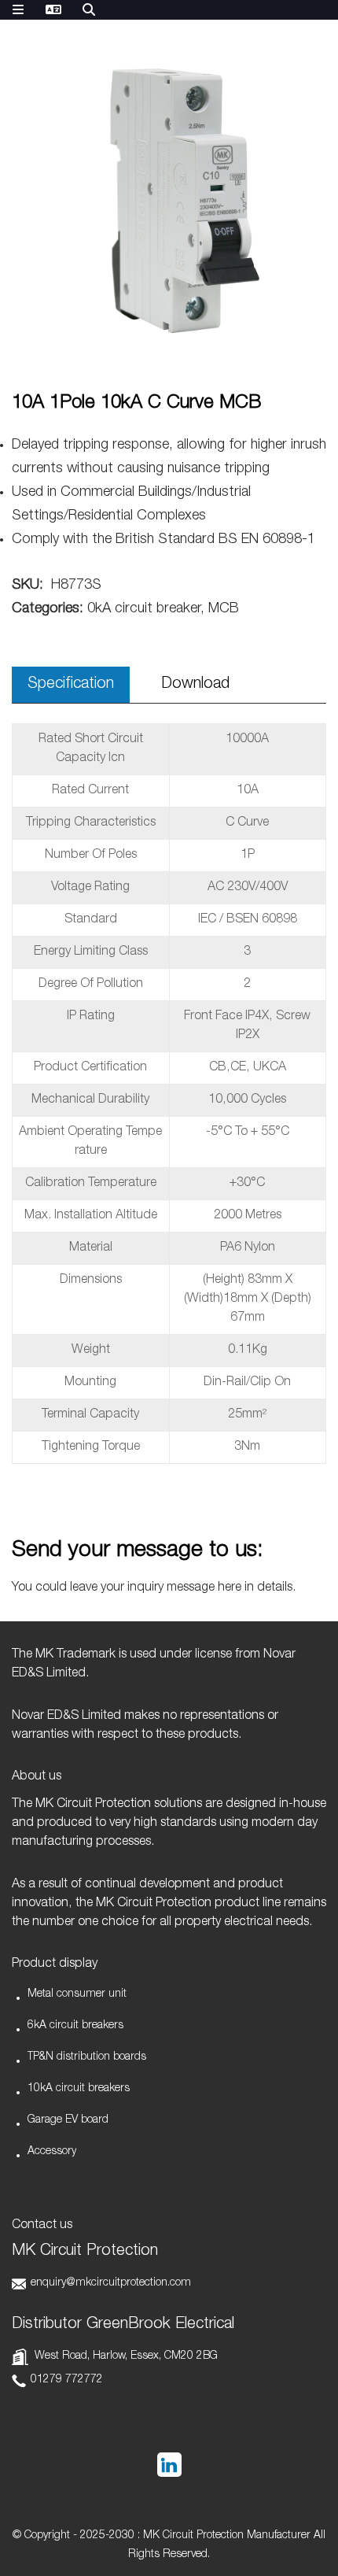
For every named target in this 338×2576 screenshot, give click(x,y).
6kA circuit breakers (75, 2026)
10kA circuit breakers (79, 2089)
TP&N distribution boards (87, 2057)
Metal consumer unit (77, 1994)
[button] (304, 216)
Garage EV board (68, 2120)
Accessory (52, 2152)
